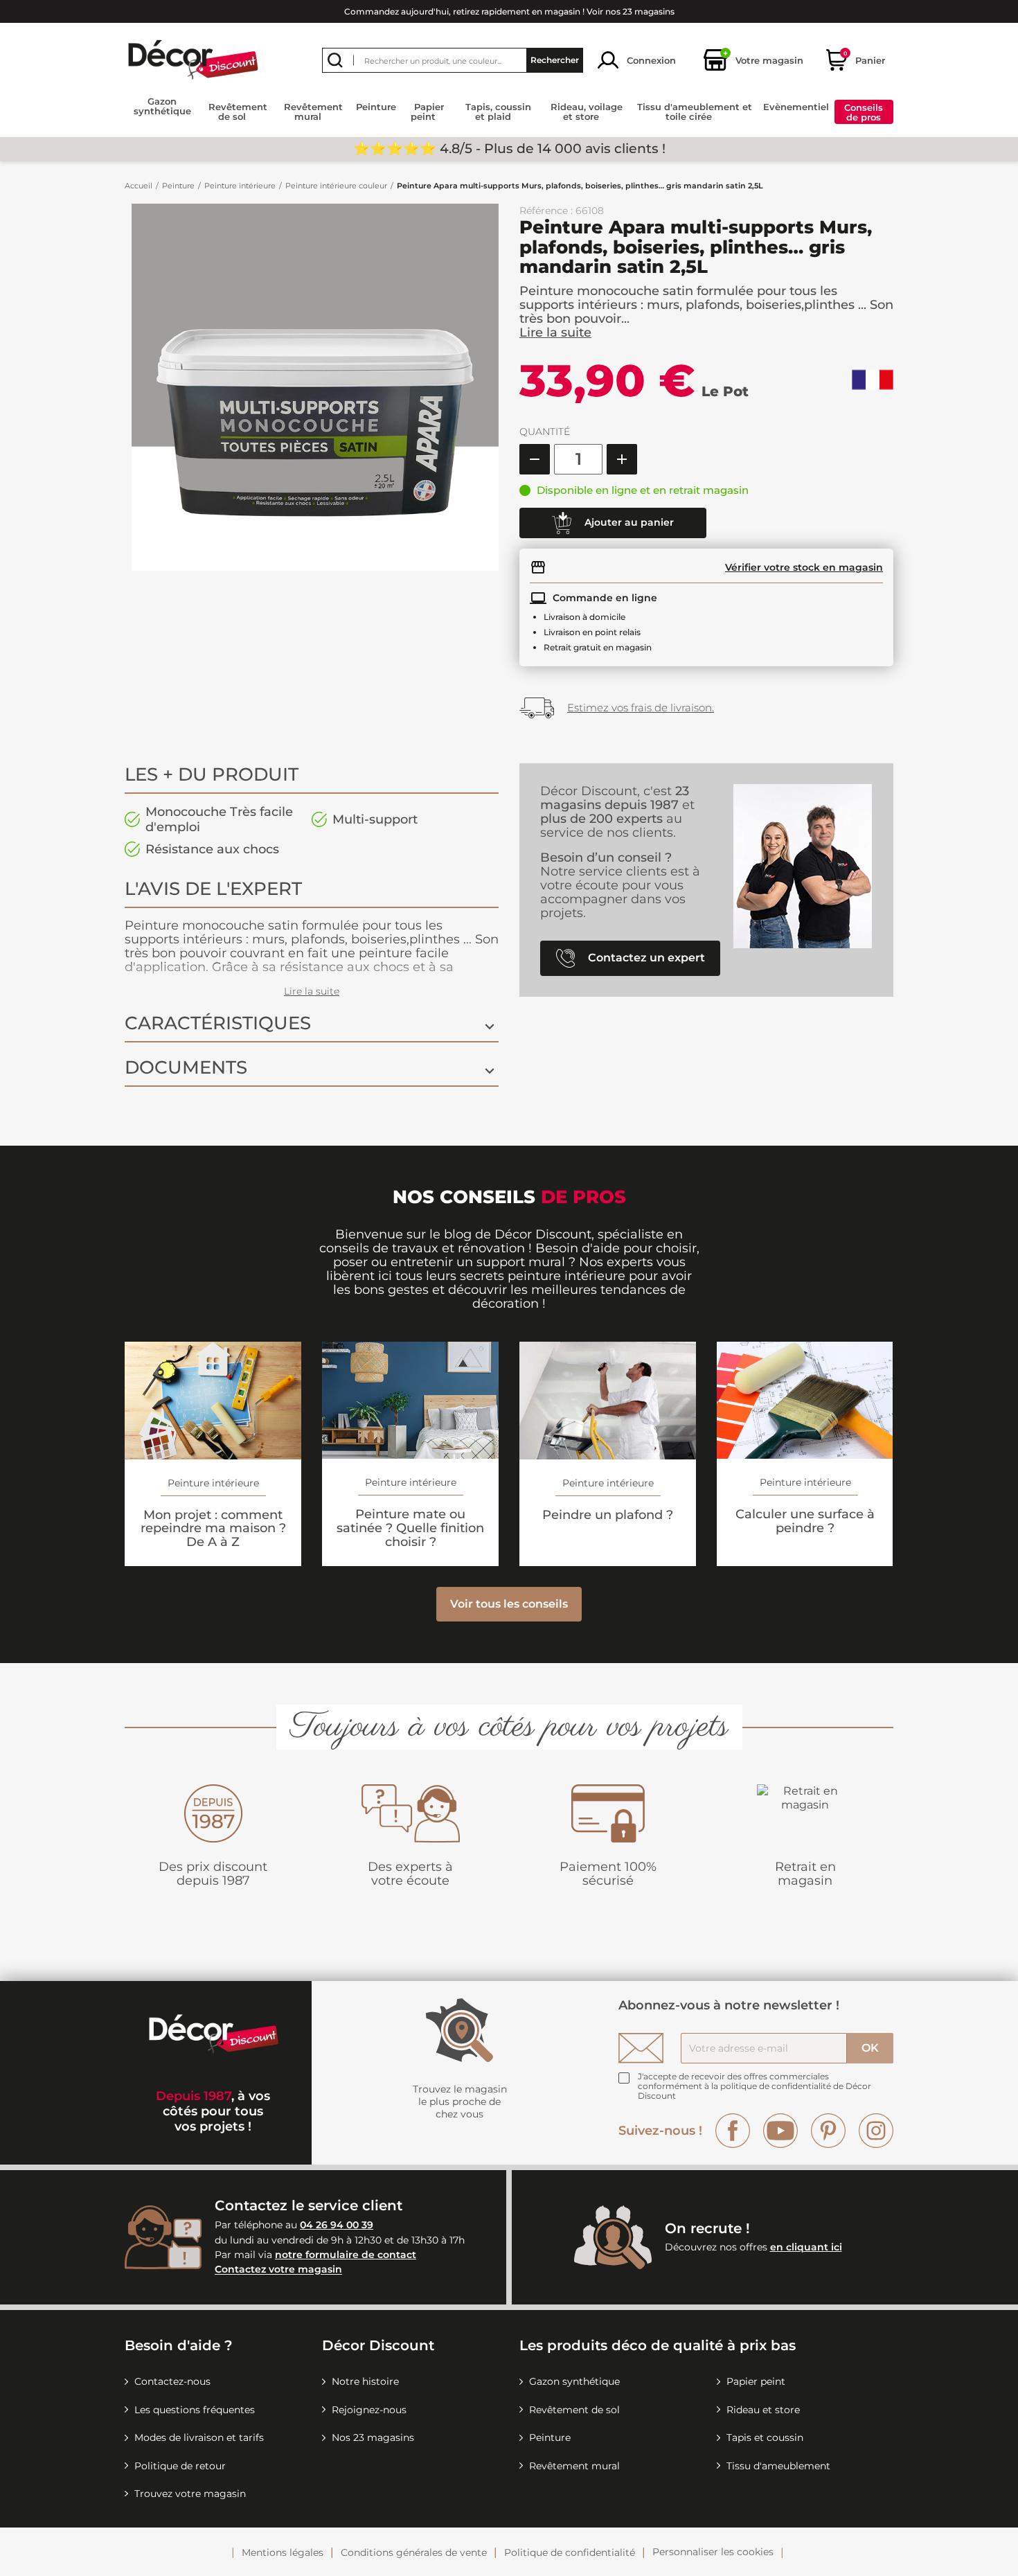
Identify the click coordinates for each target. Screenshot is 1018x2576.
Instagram (876, 2131)
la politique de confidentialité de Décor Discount (754, 2091)
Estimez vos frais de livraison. (641, 708)
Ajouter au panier (628, 522)
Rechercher (555, 60)
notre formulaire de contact (346, 2255)
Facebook (733, 2131)
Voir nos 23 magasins (631, 11)
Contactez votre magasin (278, 2270)
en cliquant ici (806, 2247)
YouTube (780, 2131)
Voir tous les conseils (509, 1604)
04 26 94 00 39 (337, 2225)
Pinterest (828, 2131)
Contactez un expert (645, 958)
